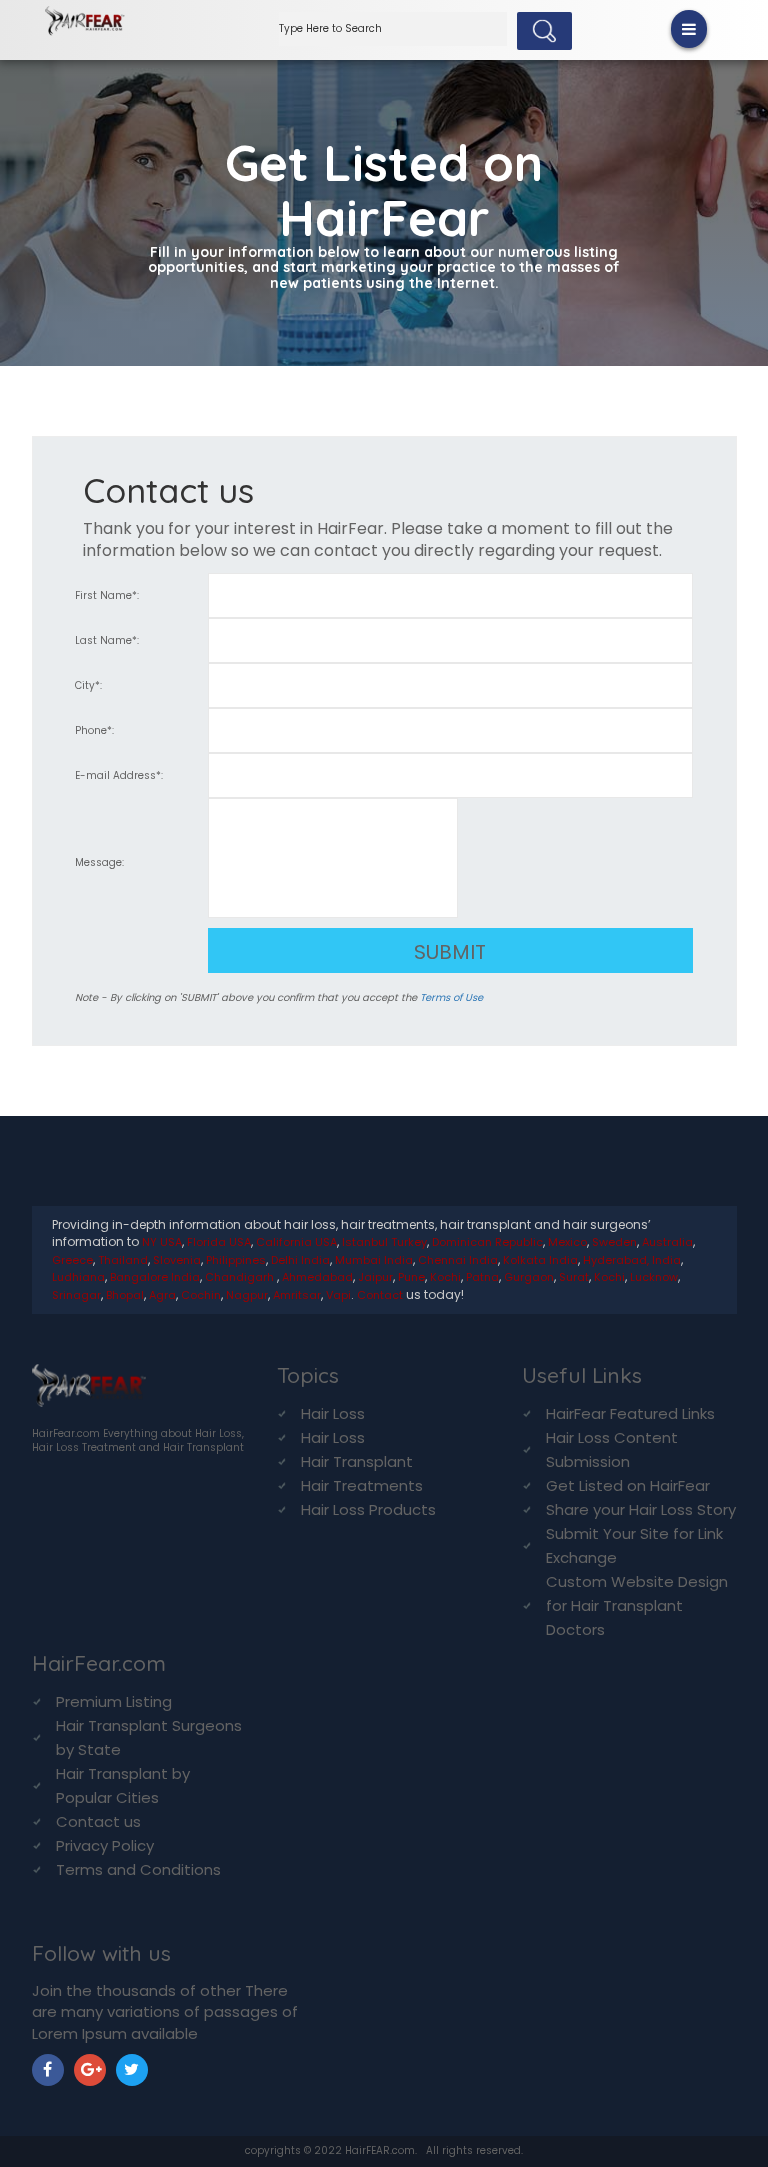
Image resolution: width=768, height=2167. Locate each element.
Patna (482, 1277)
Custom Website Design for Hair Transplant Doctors (637, 1605)
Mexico (567, 1242)
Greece (72, 1260)
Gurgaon (529, 1277)
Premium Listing (114, 1701)
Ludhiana (78, 1277)
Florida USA (219, 1242)
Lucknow (654, 1277)
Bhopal (125, 1295)
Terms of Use (451, 997)
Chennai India (458, 1260)
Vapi (338, 1295)
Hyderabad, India (632, 1260)
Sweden (614, 1242)
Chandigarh (241, 1277)
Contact (380, 1295)
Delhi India (300, 1260)
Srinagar (76, 1295)
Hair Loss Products (368, 1509)
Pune (411, 1277)
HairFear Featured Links (630, 1413)
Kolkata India (540, 1260)
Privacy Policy (105, 1845)
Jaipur (375, 1277)
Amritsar (297, 1295)
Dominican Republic (487, 1242)
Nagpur (247, 1295)
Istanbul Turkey (384, 1242)
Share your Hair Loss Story (641, 1509)
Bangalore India (155, 1277)
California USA (296, 1242)
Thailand (123, 1260)
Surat (574, 1277)
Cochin (201, 1295)
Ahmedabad (317, 1277)
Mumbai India (374, 1260)
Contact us (98, 1821)
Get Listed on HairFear (628, 1485)
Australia (667, 1242)
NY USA (162, 1242)
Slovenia (177, 1260)
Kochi (445, 1277)
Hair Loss (333, 1413)
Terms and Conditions (138, 1869)
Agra (162, 1295)
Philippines (236, 1260)
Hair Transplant (357, 1461)
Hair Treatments (362, 1485)
